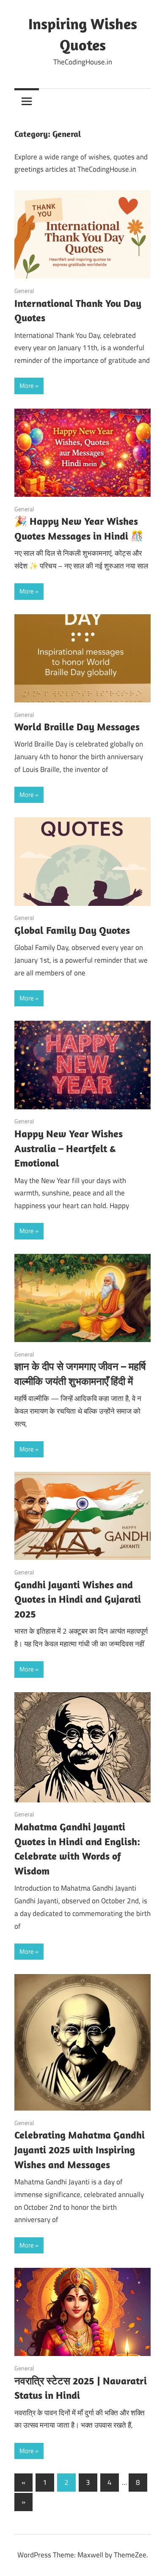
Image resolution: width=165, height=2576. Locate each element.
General (24, 291)
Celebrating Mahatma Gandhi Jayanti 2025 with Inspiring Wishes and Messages (80, 2150)
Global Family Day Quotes (72, 930)
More (27, 386)
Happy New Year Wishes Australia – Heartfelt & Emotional (69, 1148)
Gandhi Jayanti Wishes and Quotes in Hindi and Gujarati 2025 (78, 1599)
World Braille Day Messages (77, 727)
